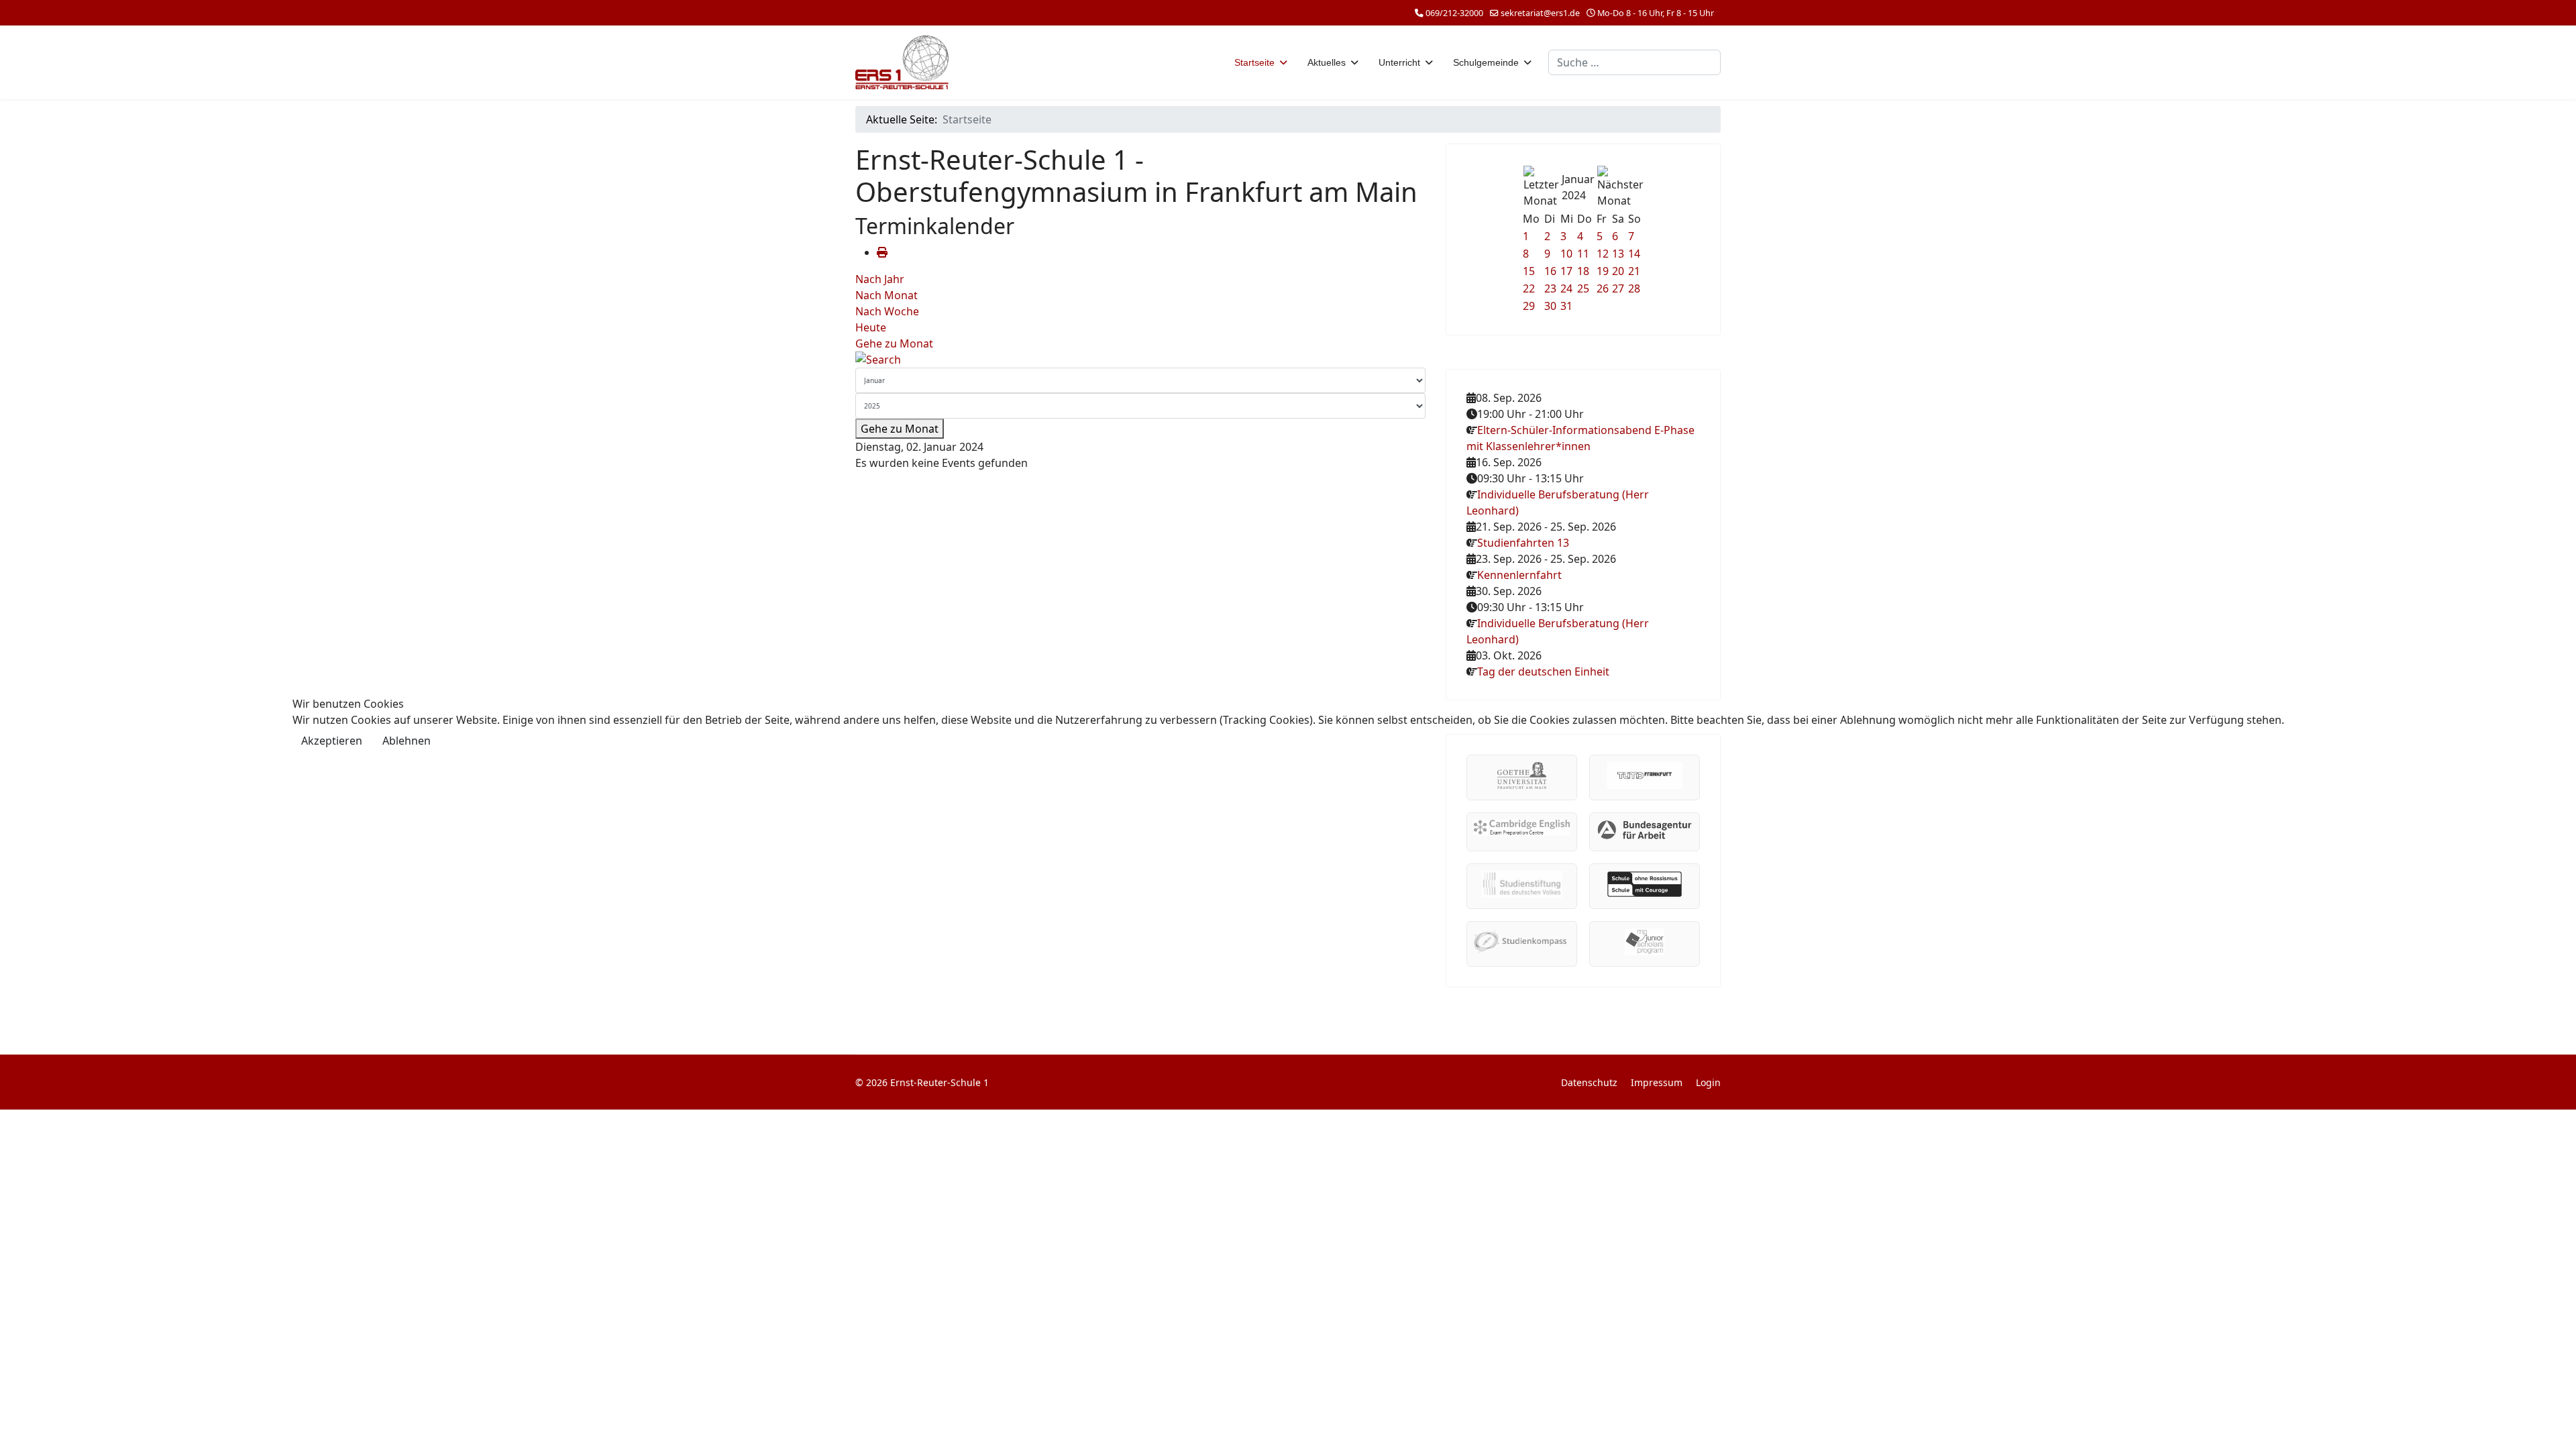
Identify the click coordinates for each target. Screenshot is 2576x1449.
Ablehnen (407, 741)
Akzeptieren (332, 741)
